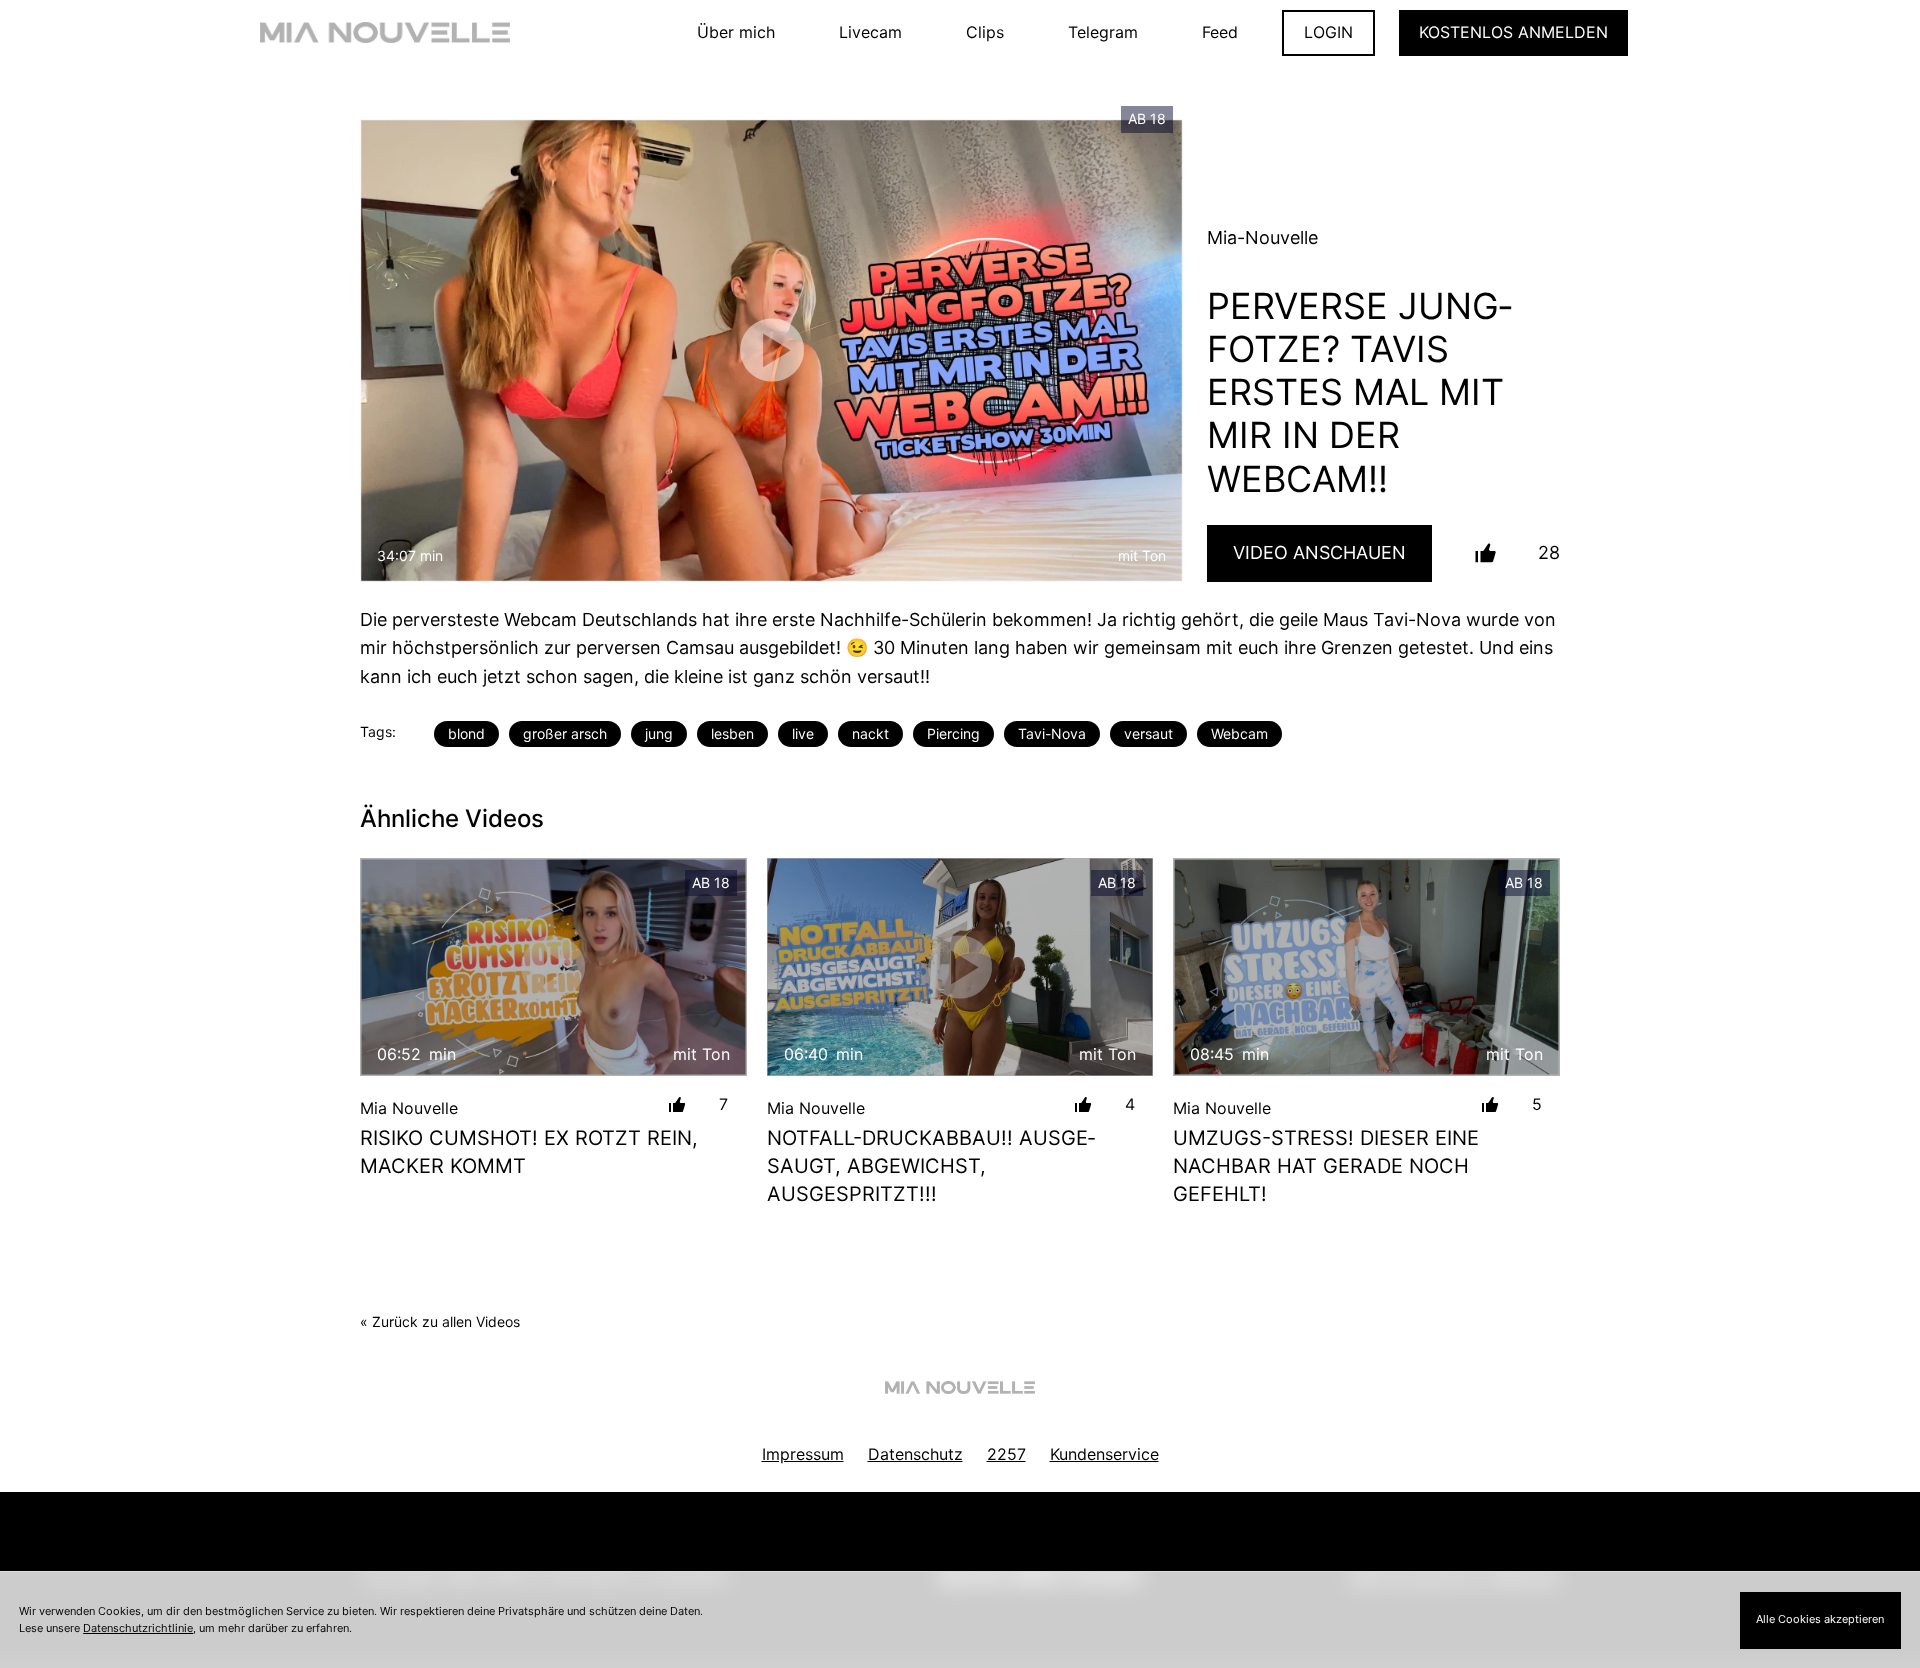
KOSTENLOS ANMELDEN (1513, 32)
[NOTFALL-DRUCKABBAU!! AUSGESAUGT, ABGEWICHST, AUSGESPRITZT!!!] (960, 966)
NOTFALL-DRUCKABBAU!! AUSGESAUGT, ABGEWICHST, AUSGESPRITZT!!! (931, 1166)
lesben (732, 733)
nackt (870, 733)
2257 (1006, 1454)
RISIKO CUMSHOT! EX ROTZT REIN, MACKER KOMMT (529, 1152)
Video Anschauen (1319, 552)
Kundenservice (1104, 1454)
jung (659, 733)
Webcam (1239, 733)
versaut (1148, 733)
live (803, 733)
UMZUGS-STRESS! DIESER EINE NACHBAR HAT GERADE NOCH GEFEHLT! (1326, 1166)
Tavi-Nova (1052, 733)
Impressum (803, 1454)
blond (466, 733)
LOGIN (1328, 32)
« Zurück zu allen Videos (440, 1321)
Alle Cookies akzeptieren (1820, 1619)
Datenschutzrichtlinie (138, 1628)
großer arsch (565, 733)
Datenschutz (915, 1454)
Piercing (953, 733)
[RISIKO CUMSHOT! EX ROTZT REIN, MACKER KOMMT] (553, 966)
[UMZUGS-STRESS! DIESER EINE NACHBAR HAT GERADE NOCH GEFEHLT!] (1366, 966)
